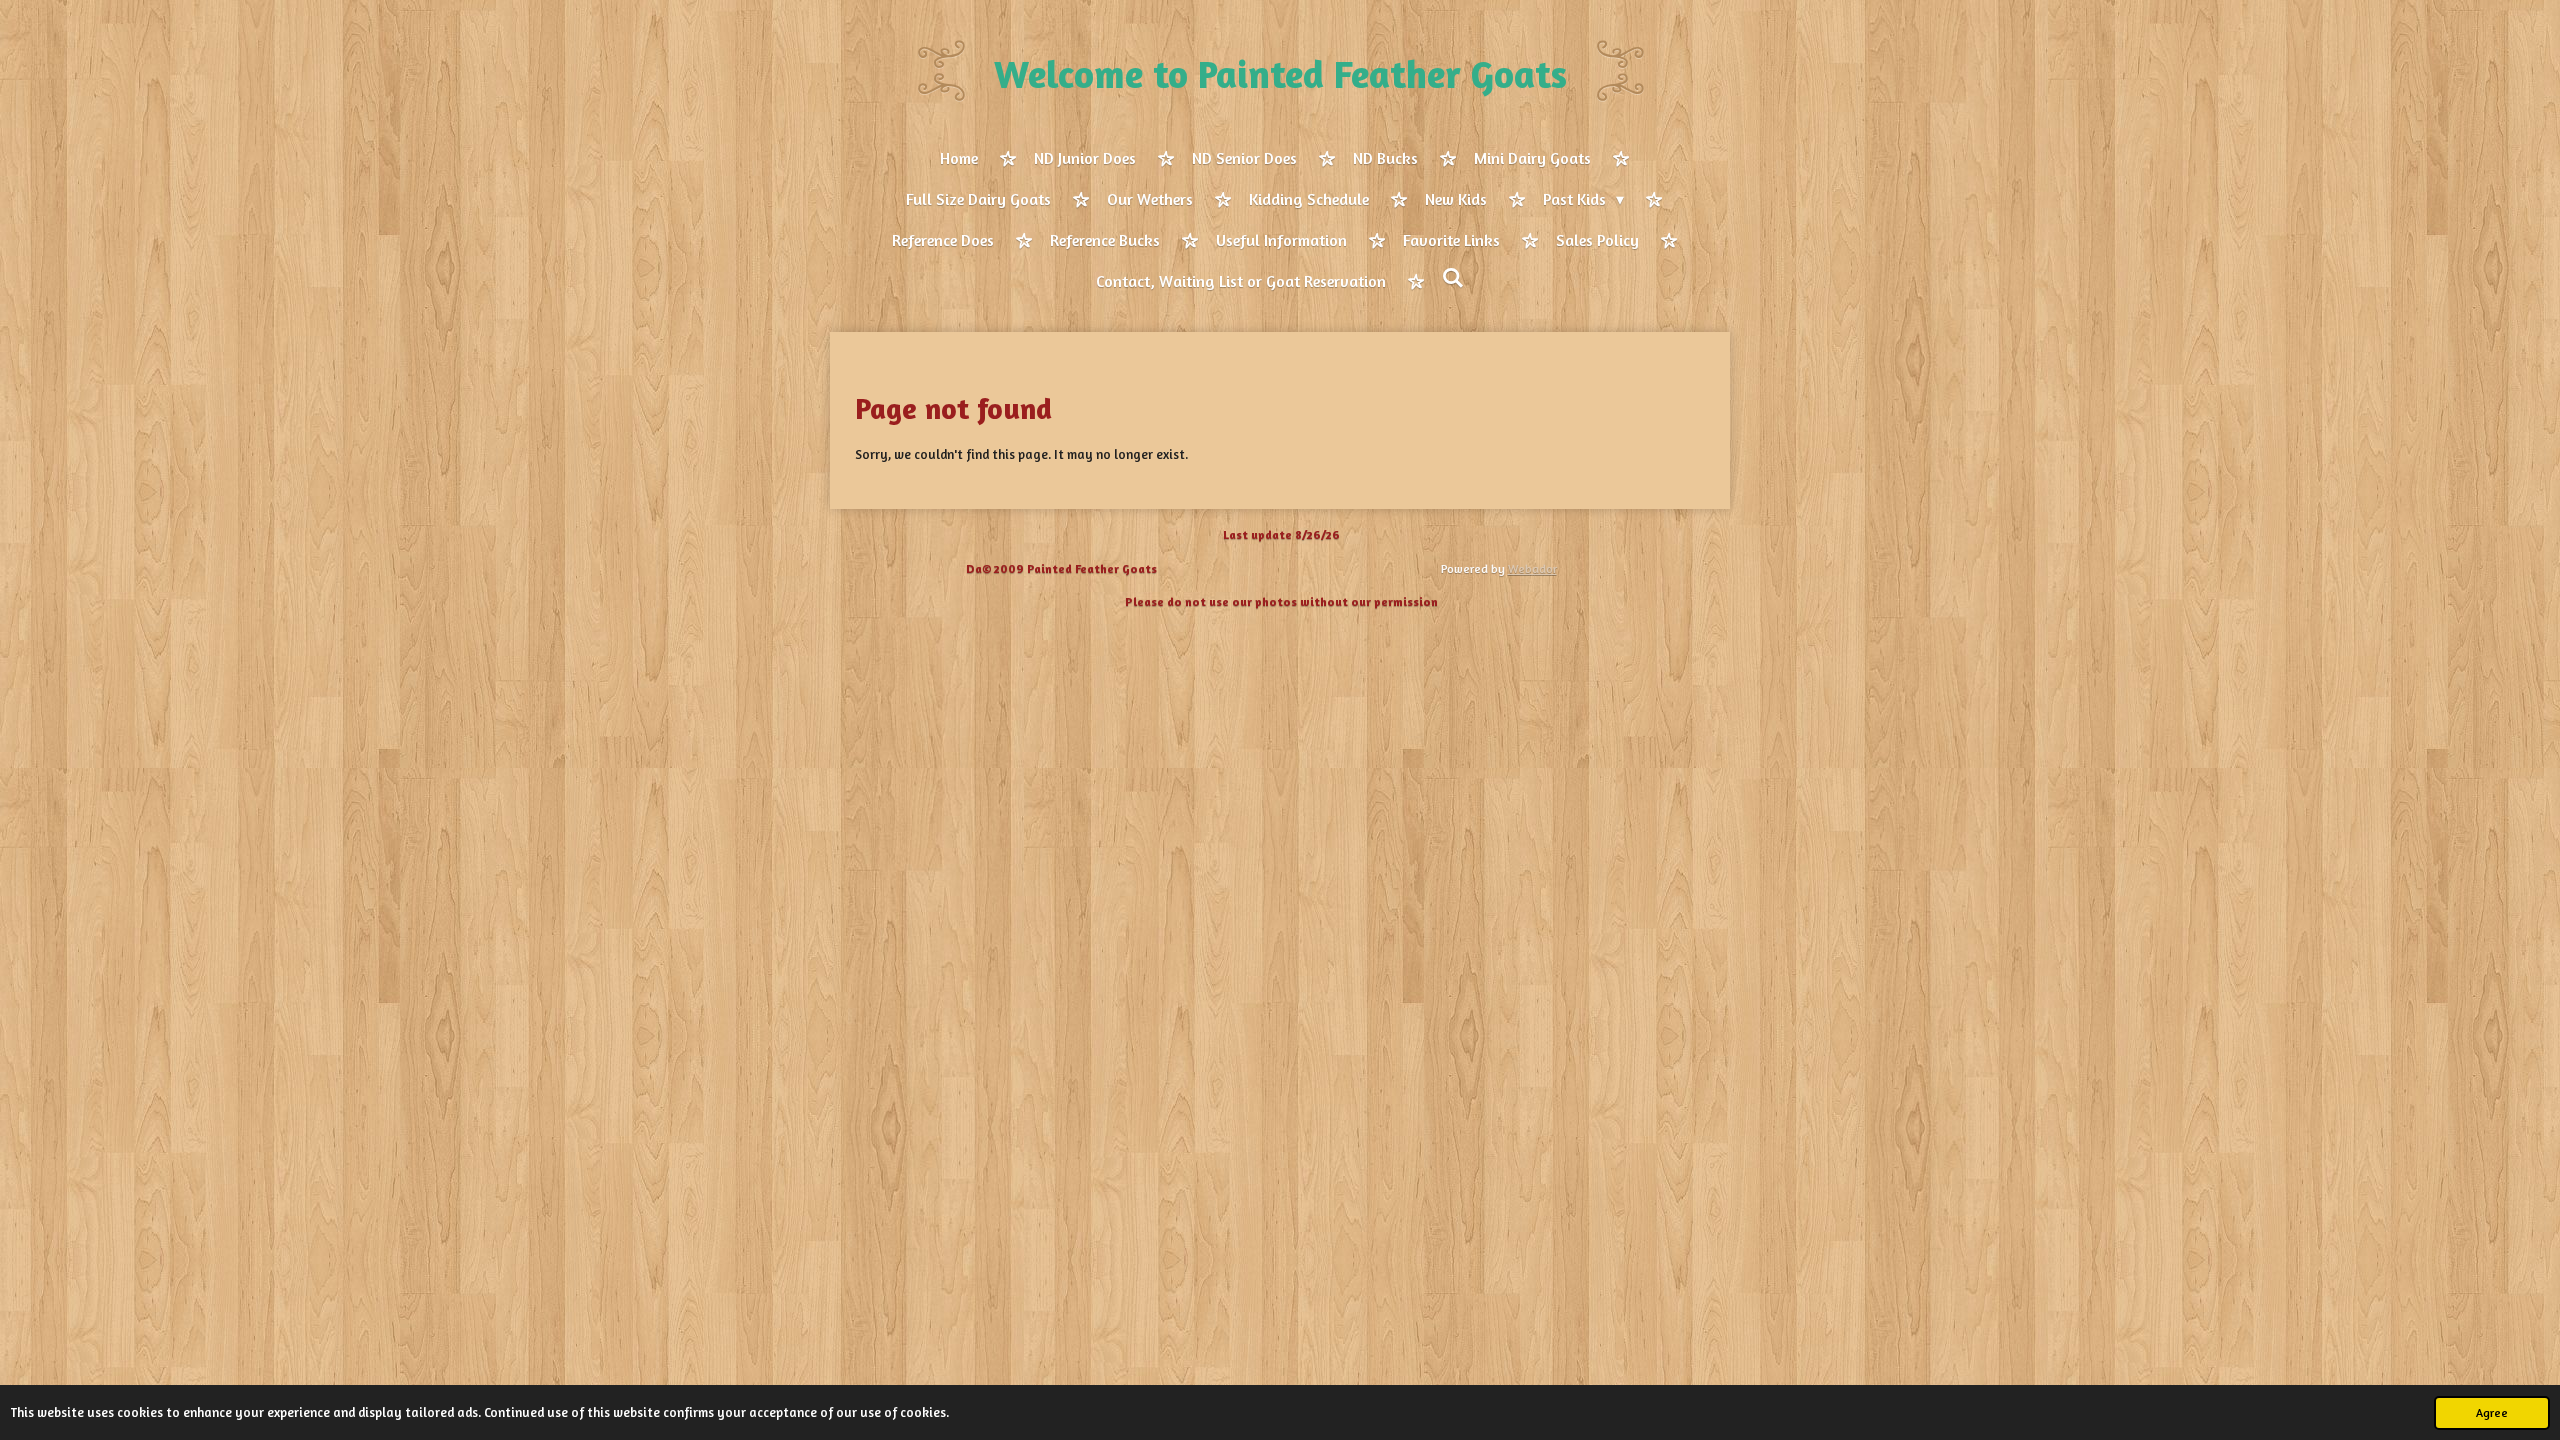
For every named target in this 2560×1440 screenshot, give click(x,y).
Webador (1532, 568)
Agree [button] (2492, 1413)
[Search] (1453, 278)
